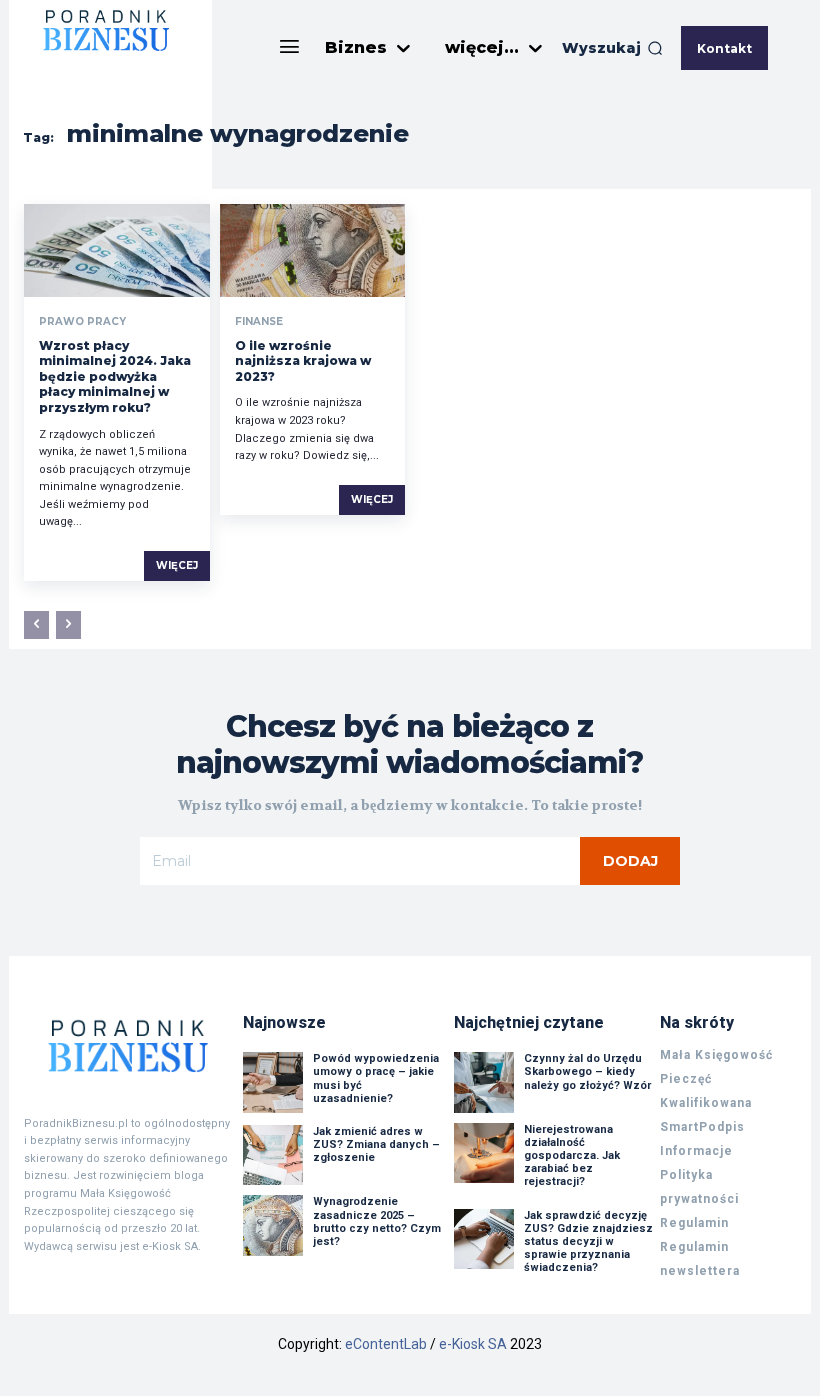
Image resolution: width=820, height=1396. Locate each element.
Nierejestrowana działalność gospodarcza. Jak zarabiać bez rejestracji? (572, 1156)
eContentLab (386, 1344)
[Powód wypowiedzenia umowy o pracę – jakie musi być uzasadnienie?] (273, 1082)
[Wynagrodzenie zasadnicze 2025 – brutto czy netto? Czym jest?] (273, 1225)
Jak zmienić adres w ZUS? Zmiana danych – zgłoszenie (376, 1144)
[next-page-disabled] (68, 625)
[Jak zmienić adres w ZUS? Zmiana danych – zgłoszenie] (273, 1155)
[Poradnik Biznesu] (128, 1045)
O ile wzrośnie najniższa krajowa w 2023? (303, 361)
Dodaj (630, 861)
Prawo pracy (82, 322)
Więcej (177, 565)
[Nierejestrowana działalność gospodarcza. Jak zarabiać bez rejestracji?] (484, 1153)
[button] (612, 48)
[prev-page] (36, 625)
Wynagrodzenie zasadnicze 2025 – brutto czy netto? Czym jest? (377, 1221)
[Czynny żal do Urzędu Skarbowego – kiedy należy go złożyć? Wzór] (484, 1082)
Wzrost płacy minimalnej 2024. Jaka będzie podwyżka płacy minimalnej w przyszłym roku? (115, 376)
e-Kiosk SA (473, 1344)
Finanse (259, 322)
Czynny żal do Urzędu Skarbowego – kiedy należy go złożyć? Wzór (587, 1071)
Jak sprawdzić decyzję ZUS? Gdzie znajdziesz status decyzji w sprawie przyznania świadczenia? (588, 1242)
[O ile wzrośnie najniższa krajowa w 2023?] (313, 250)
